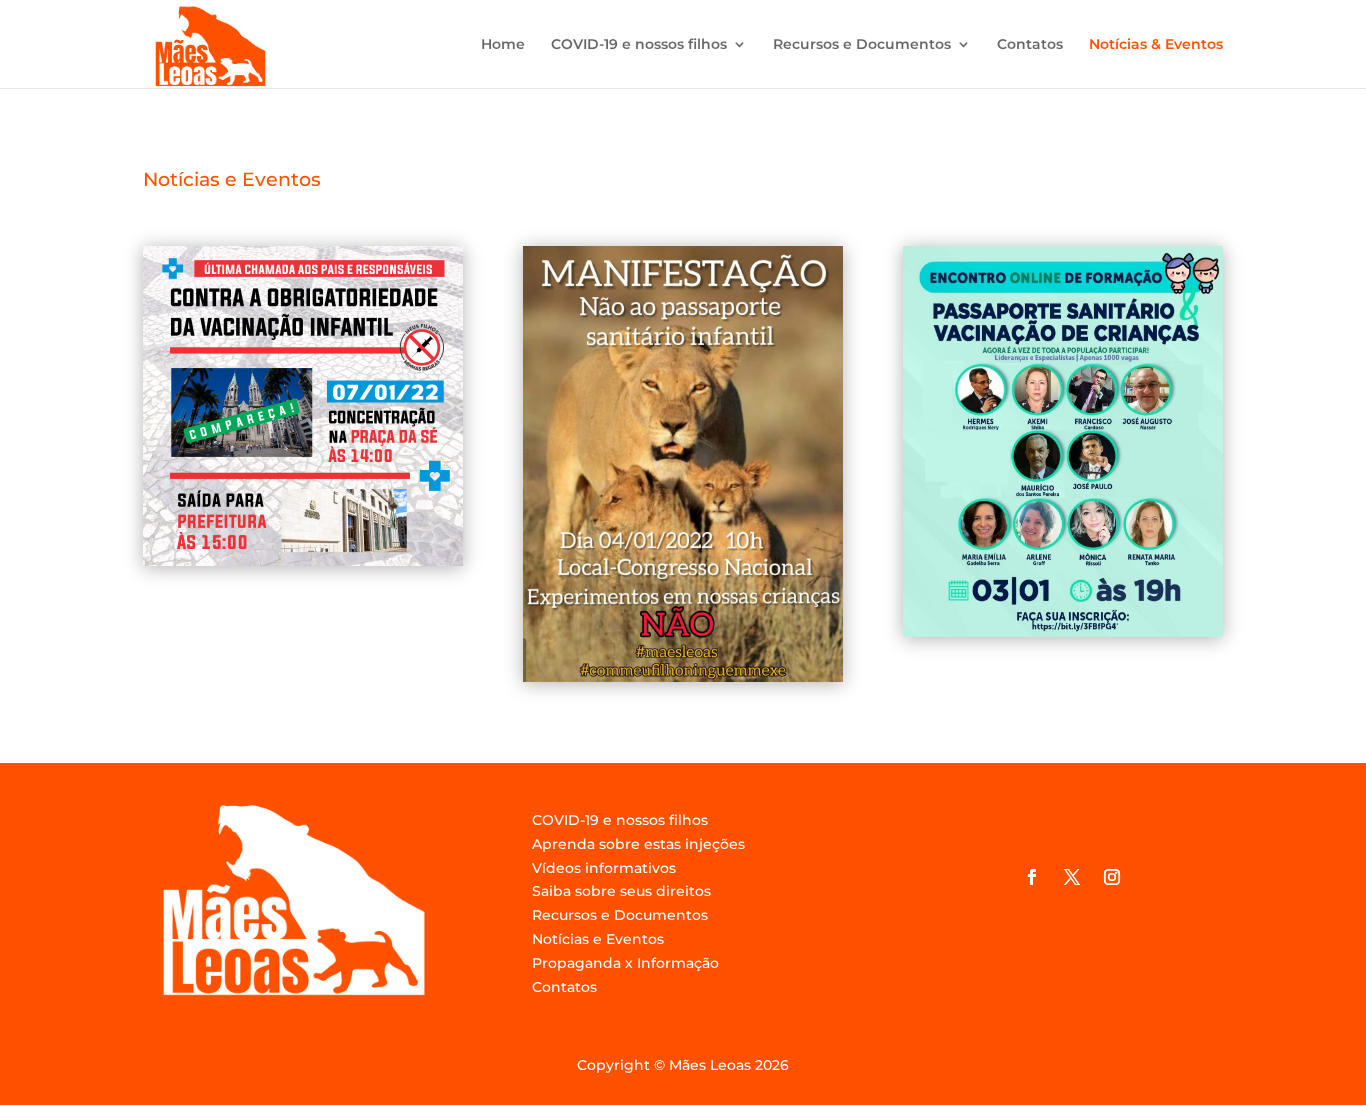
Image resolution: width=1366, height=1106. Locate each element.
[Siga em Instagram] (1112, 877)
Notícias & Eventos (1156, 45)
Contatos (1030, 45)
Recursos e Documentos (862, 45)
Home (503, 45)
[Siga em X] (1072, 877)
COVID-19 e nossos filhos (639, 45)
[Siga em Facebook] (1032, 877)
